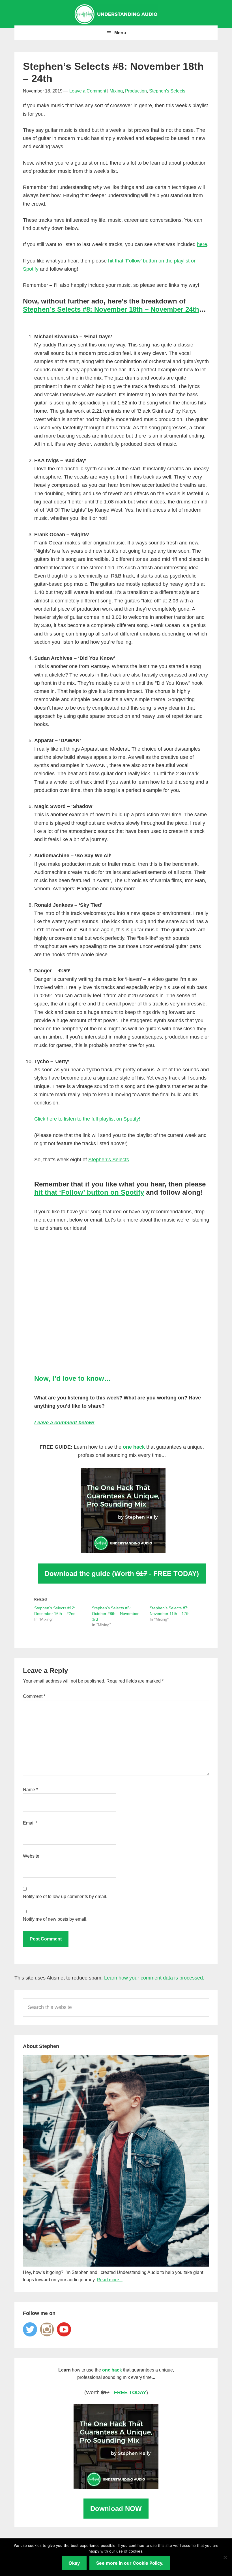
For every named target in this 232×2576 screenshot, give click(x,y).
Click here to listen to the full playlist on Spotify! (87, 1119)
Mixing (116, 91)
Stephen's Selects (167, 91)
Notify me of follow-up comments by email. (65, 1897)
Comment (34, 1696)
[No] (225, 2557)
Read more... (110, 2280)
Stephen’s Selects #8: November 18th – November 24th (111, 309)
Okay (74, 2563)
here (202, 244)
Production (136, 91)
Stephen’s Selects (109, 1160)
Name (30, 1790)
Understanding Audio (116, 14)
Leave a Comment (88, 91)
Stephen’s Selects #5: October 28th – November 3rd (115, 1614)
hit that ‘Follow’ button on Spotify (89, 1192)
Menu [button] (120, 33)
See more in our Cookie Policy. (130, 2563)
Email (30, 1823)
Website (31, 1856)
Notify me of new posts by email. (55, 1919)
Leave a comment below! (64, 1423)
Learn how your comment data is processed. (154, 1978)
